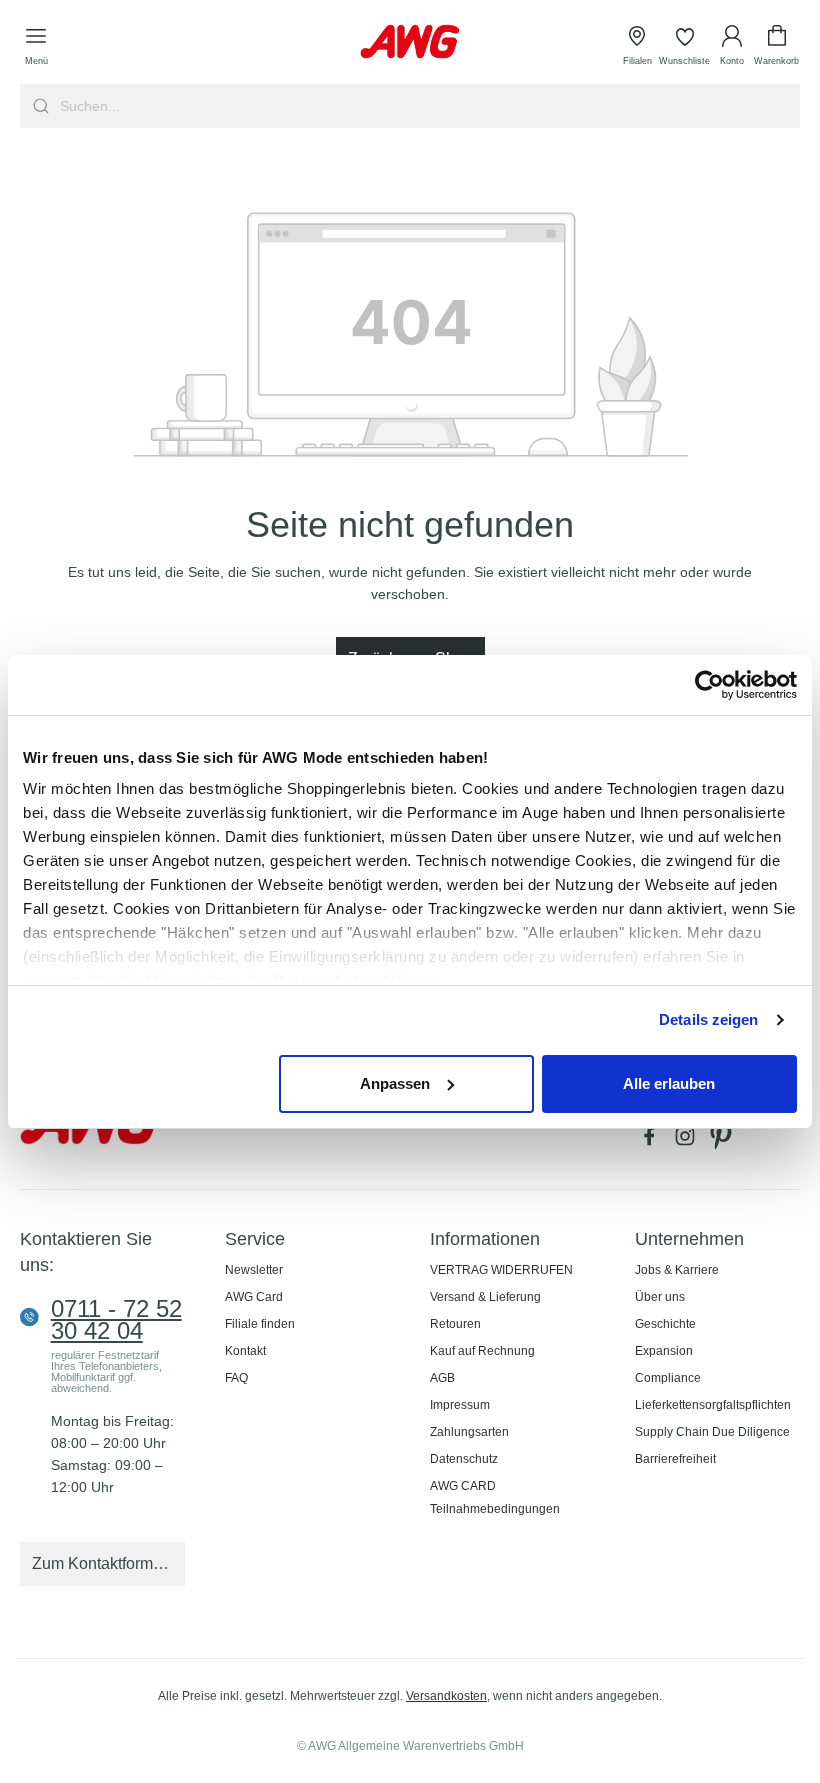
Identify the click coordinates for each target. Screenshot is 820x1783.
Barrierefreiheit (675, 1459)
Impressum (460, 1405)
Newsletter (254, 1270)
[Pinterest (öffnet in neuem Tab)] (723, 1141)
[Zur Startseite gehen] (410, 41)
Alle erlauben (669, 1083)
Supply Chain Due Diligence (712, 1432)
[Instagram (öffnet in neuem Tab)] (689, 1141)
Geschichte (665, 1324)
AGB (442, 1378)
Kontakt (245, 1351)
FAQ (236, 1378)
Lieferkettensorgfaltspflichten (713, 1405)
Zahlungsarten (469, 1432)
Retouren (455, 1324)
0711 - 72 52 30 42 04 (116, 1320)
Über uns (660, 1297)
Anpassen (395, 1083)
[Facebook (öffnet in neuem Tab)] (653, 1141)
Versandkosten (446, 1696)
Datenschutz (464, 1459)
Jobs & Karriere (677, 1270)
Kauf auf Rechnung (482, 1351)
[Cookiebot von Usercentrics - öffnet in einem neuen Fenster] (709, 685)
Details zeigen (708, 1019)
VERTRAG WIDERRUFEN (501, 1270)
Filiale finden (260, 1324)
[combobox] (428, 106)
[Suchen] (38, 106)
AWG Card (254, 1297)
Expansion (664, 1351)
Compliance (668, 1378)
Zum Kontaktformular (106, 1563)
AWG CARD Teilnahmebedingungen (495, 1497)
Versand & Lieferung (485, 1297)
